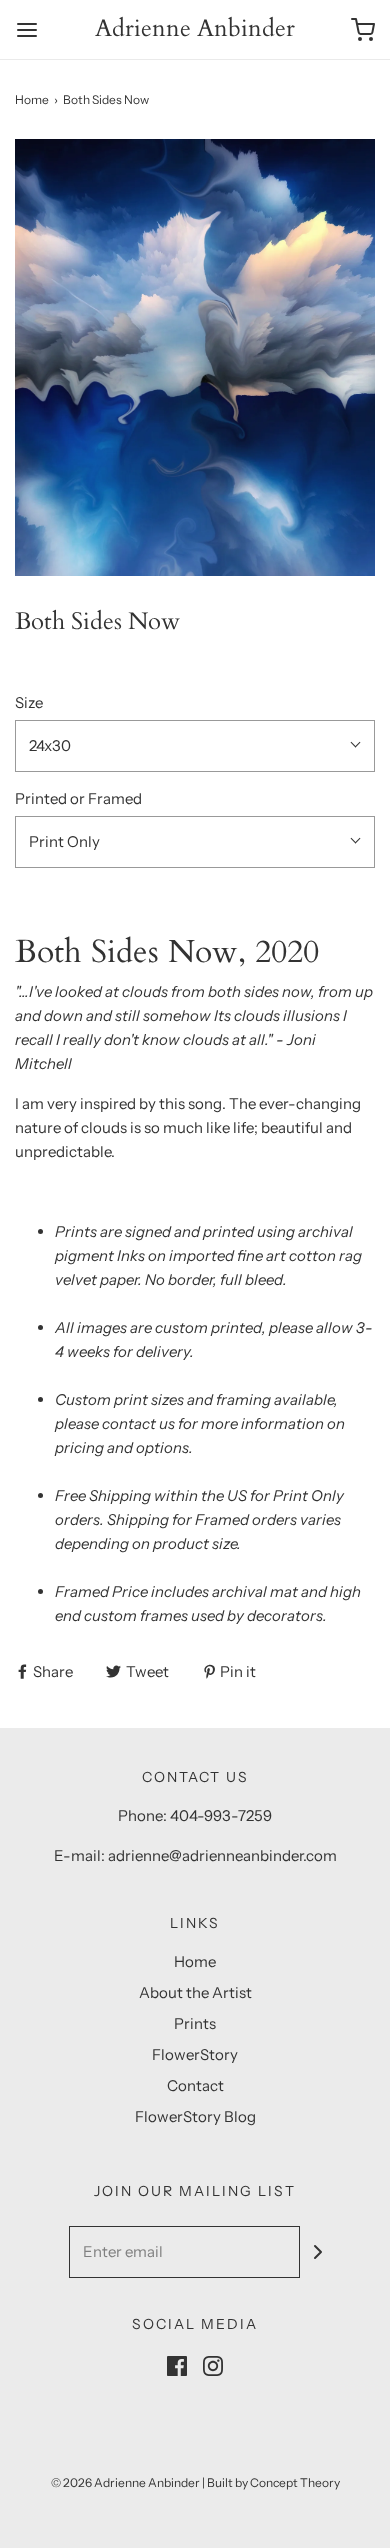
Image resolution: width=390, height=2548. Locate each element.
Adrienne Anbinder (195, 29)
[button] (195, 357)
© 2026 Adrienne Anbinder (125, 2482)
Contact (195, 2085)
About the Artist (195, 1992)
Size (29, 702)
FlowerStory (195, 2054)
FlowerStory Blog (195, 2116)
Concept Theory (295, 2482)
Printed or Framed (78, 798)
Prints (195, 2023)
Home (32, 99)
